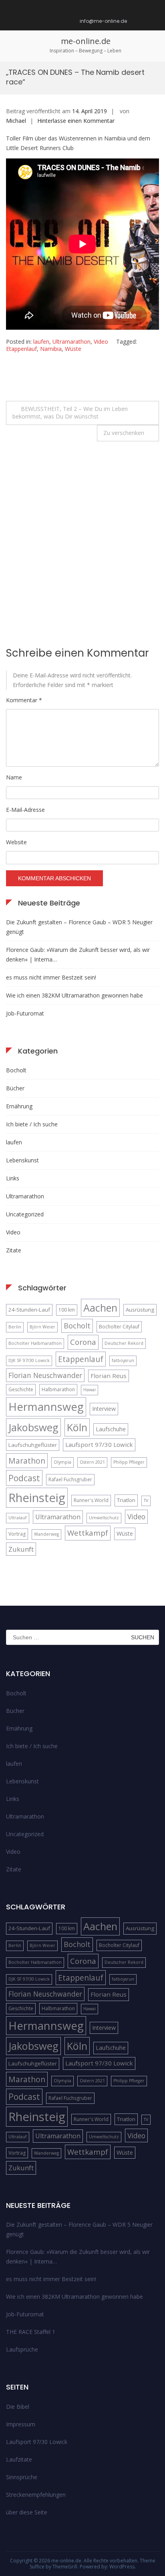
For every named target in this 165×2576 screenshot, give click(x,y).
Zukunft (21, 1549)
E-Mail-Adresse (25, 810)
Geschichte (21, 1389)
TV (146, 1500)
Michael (16, 121)
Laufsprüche (22, 2349)
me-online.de (86, 41)
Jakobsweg (33, 1427)
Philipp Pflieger (129, 1462)
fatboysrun (123, 1360)
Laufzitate (19, 2459)
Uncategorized (25, 1214)
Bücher (15, 1088)
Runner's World (91, 1500)
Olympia (62, 1462)
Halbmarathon (58, 1389)
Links (13, 1178)
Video (101, 342)
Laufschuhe (111, 1429)
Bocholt (16, 1070)
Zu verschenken (124, 433)
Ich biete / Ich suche (32, 1124)
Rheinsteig (37, 1498)
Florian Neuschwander (45, 1375)
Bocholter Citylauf (119, 1327)
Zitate (14, 1250)
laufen (41, 342)
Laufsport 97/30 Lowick (99, 1444)
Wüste (73, 349)
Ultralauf (18, 1518)
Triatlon (126, 1500)
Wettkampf (88, 1533)
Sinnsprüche (22, 2477)
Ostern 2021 (92, 1462)
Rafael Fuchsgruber (70, 1479)
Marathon (27, 1461)
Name (14, 777)
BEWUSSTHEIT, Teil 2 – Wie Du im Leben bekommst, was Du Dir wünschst (70, 413)
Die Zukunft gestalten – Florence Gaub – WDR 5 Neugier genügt (79, 927)
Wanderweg (46, 1534)
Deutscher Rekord (124, 1343)
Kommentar (24, 700)
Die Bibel (18, 2407)
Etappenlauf (21, 349)
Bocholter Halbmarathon (35, 1343)
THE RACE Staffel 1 (31, 2332)
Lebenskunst (22, 1160)
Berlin (15, 1327)
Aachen (100, 1308)
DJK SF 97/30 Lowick (29, 1360)
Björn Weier (42, 1327)
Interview (104, 1409)
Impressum (21, 2424)
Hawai (90, 1390)
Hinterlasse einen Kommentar (76, 121)
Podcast (24, 1478)
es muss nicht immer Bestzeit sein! (51, 977)
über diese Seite (27, 2512)
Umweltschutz (104, 1518)
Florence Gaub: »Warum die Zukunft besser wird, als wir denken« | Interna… (78, 954)
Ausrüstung (140, 1310)
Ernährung (19, 1106)
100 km (67, 1310)
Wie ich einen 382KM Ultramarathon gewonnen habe (74, 995)
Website (16, 842)
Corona (83, 1342)
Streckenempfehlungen (36, 2495)
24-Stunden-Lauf (29, 1310)
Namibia (51, 349)
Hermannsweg (46, 1407)
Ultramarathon (71, 342)
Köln (77, 1427)
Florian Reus (109, 1376)
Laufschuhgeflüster (33, 1445)
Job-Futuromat (25, 1013)
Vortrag (17, 1534)
